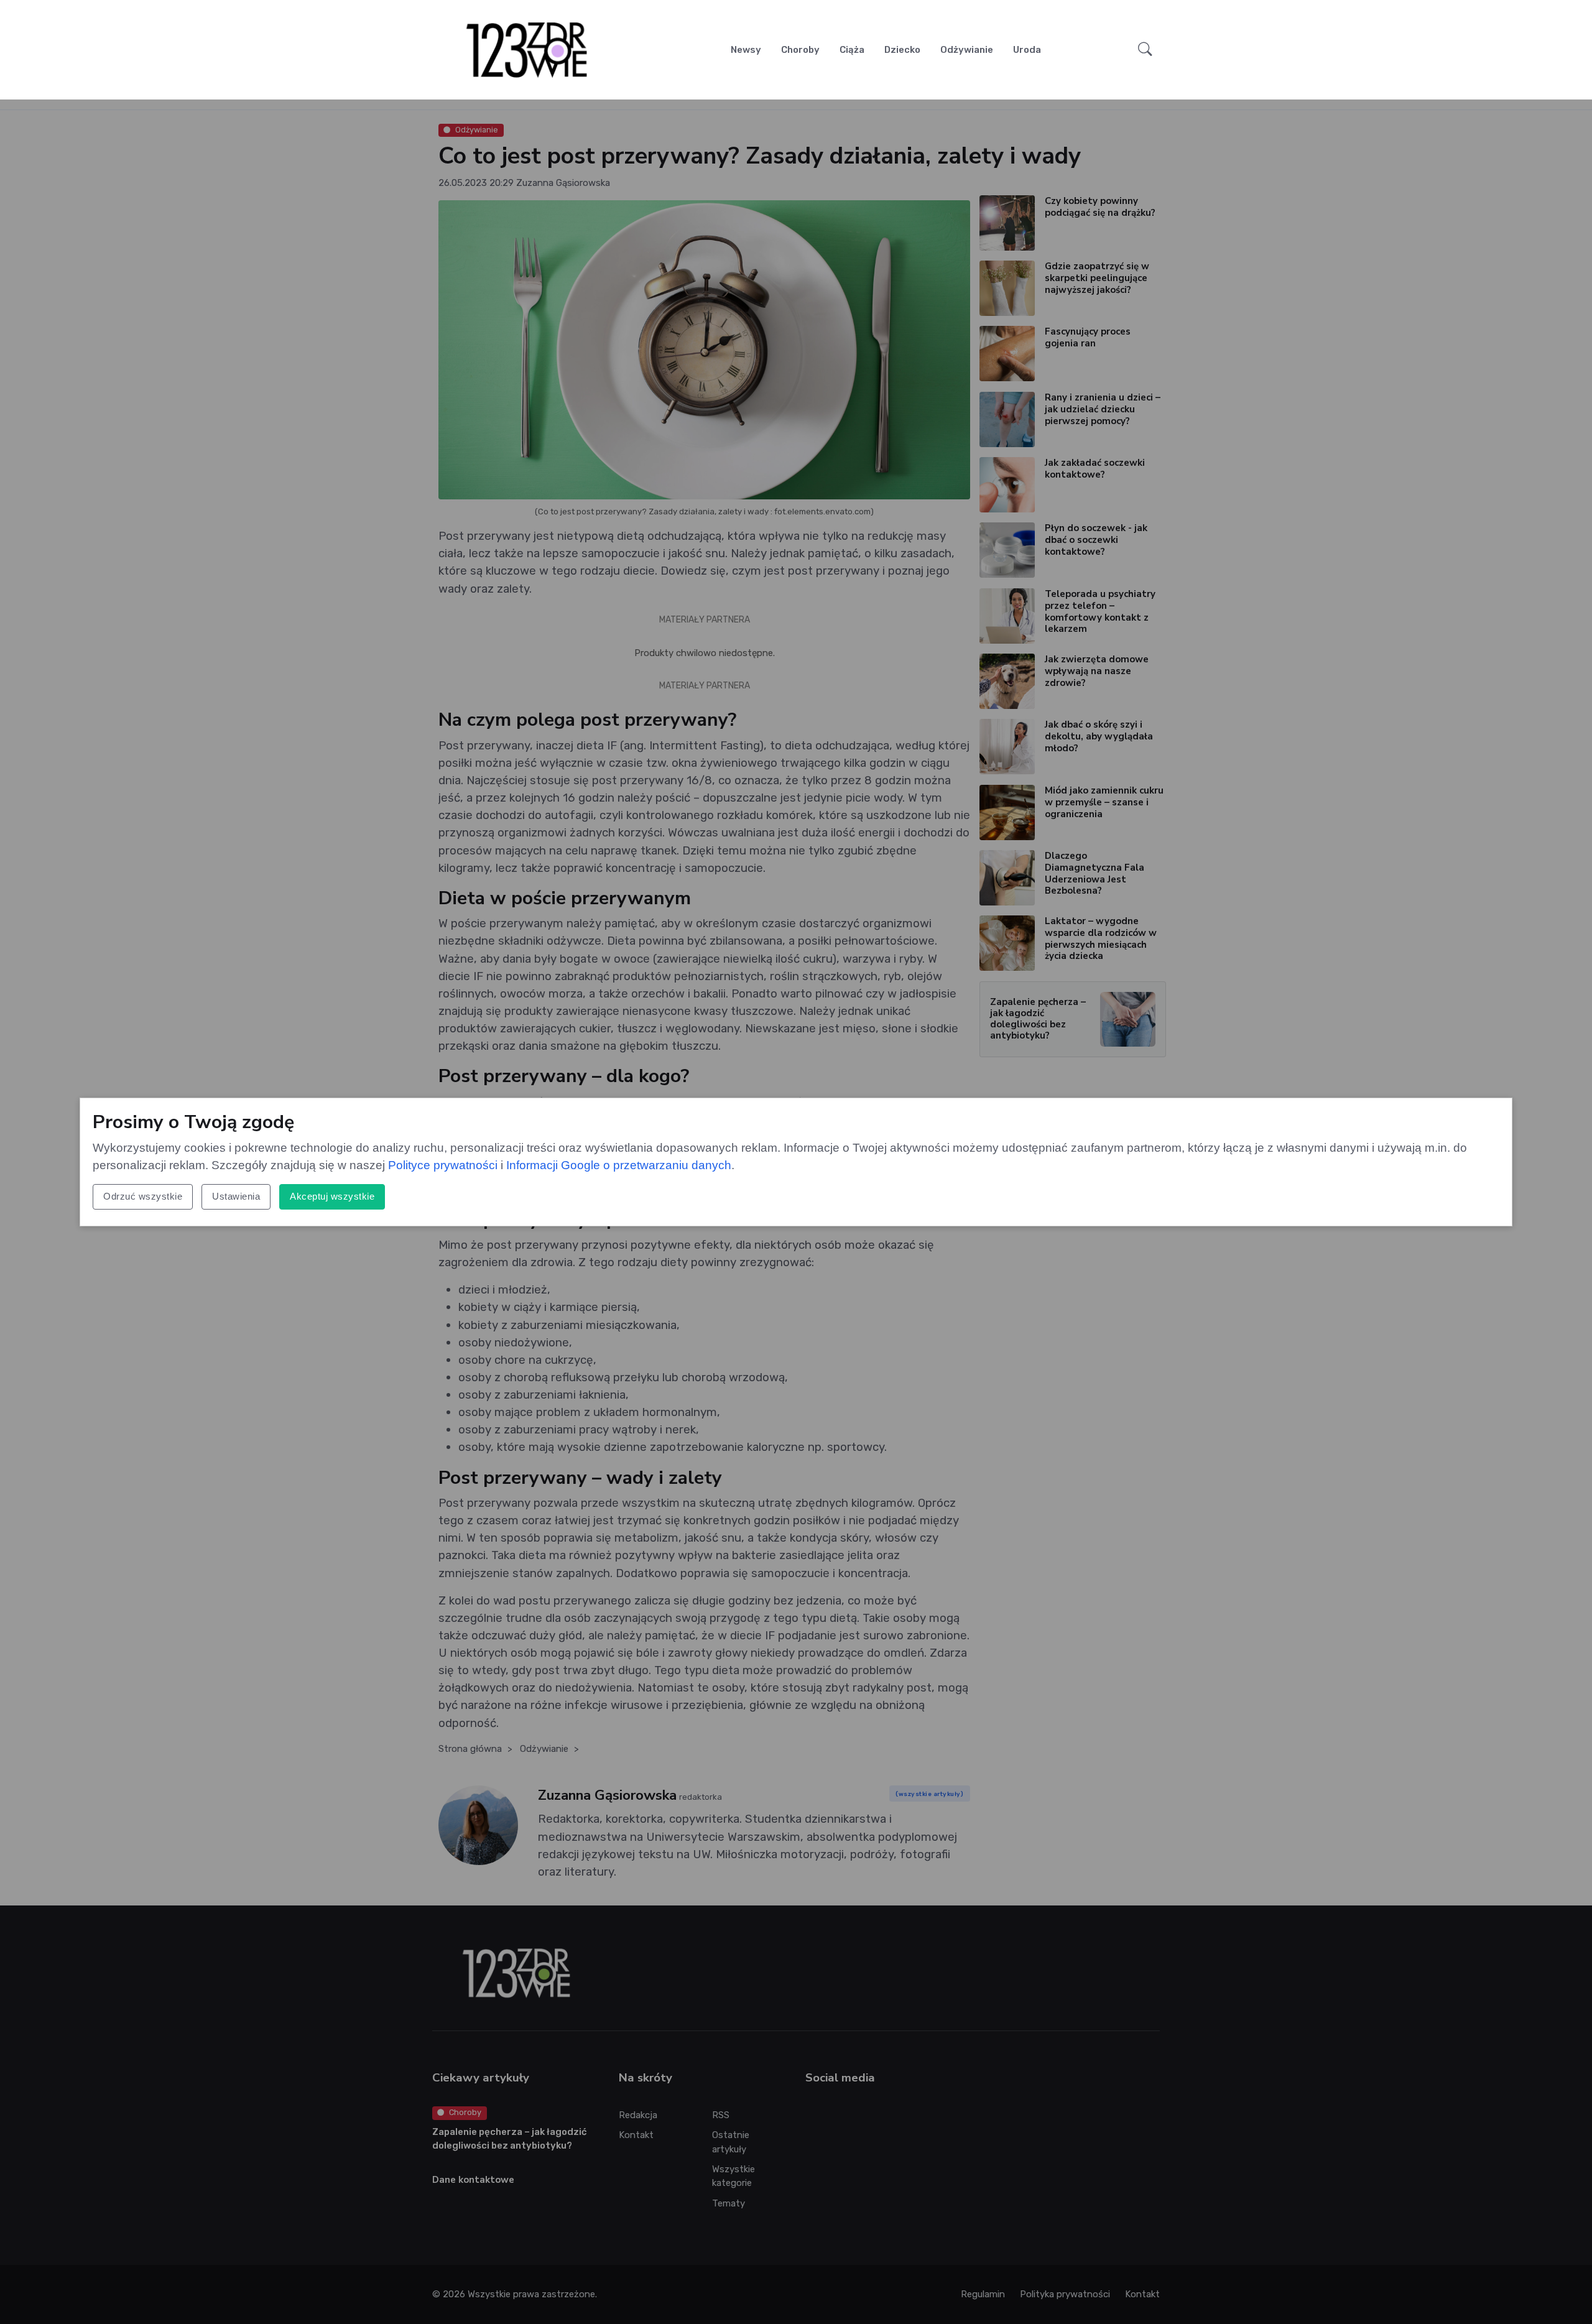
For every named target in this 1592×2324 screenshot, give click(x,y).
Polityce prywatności (443, 1165)
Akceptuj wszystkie (332, 1196)
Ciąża (852, 50)
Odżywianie (967, 50)
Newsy (746, 50)
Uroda (1027, 50)
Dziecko (902, 50)
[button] (1145, 50)
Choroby (800, 50)
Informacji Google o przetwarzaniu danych (619, 1165)
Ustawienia (236, 1196)
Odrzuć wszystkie (143, 1196)
